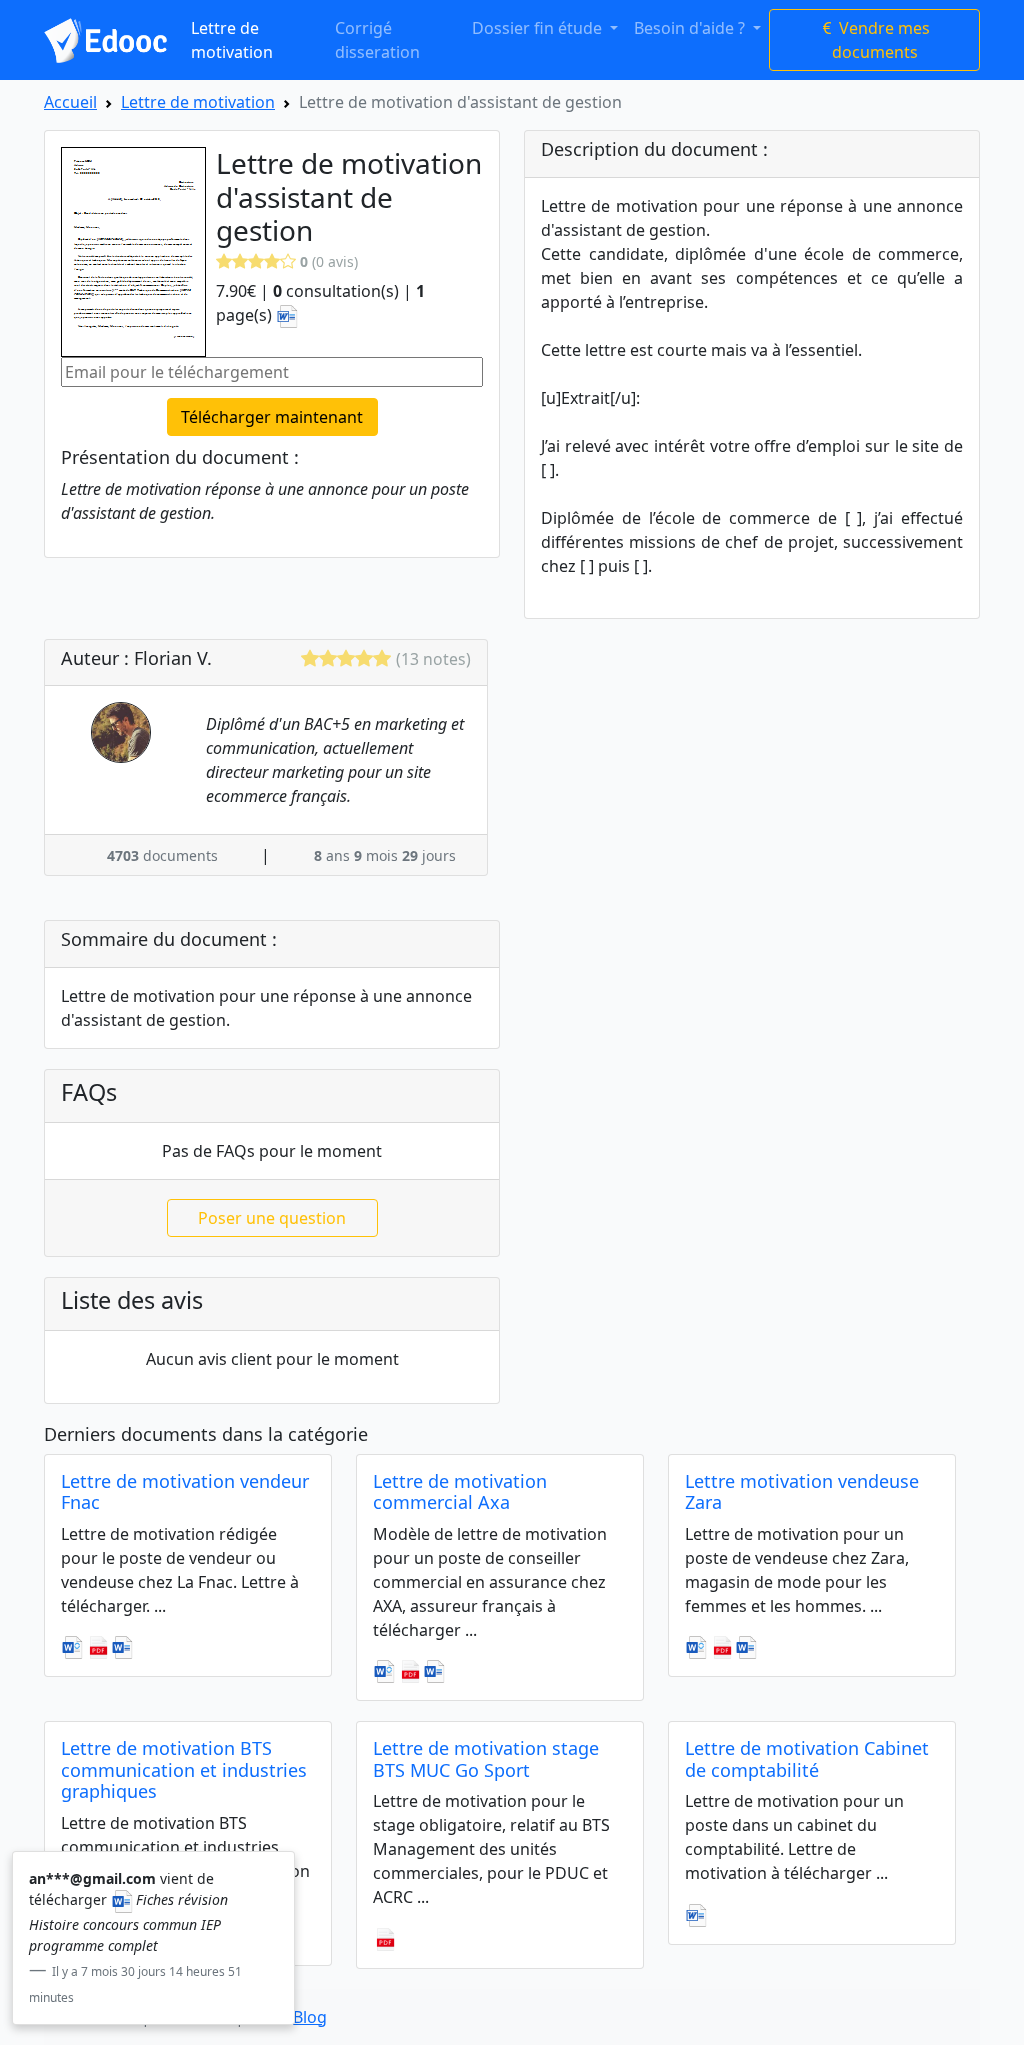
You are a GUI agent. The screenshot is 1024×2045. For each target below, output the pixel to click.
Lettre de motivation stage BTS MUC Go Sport (486, 1759)
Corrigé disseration (377, 40)
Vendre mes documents (881, 40)
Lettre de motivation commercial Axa (460, 1492)
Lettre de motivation (232, 40)
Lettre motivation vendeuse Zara (802, 1492)
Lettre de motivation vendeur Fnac (185, 1492)
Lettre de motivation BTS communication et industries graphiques (184, 1769)
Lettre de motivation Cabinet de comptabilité (807, 1759)
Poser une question (272, 1218)
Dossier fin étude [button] (539, 28)
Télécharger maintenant (272, 417)
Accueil (70, 102)
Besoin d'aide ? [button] (691, 28)
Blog (310, 2017)
